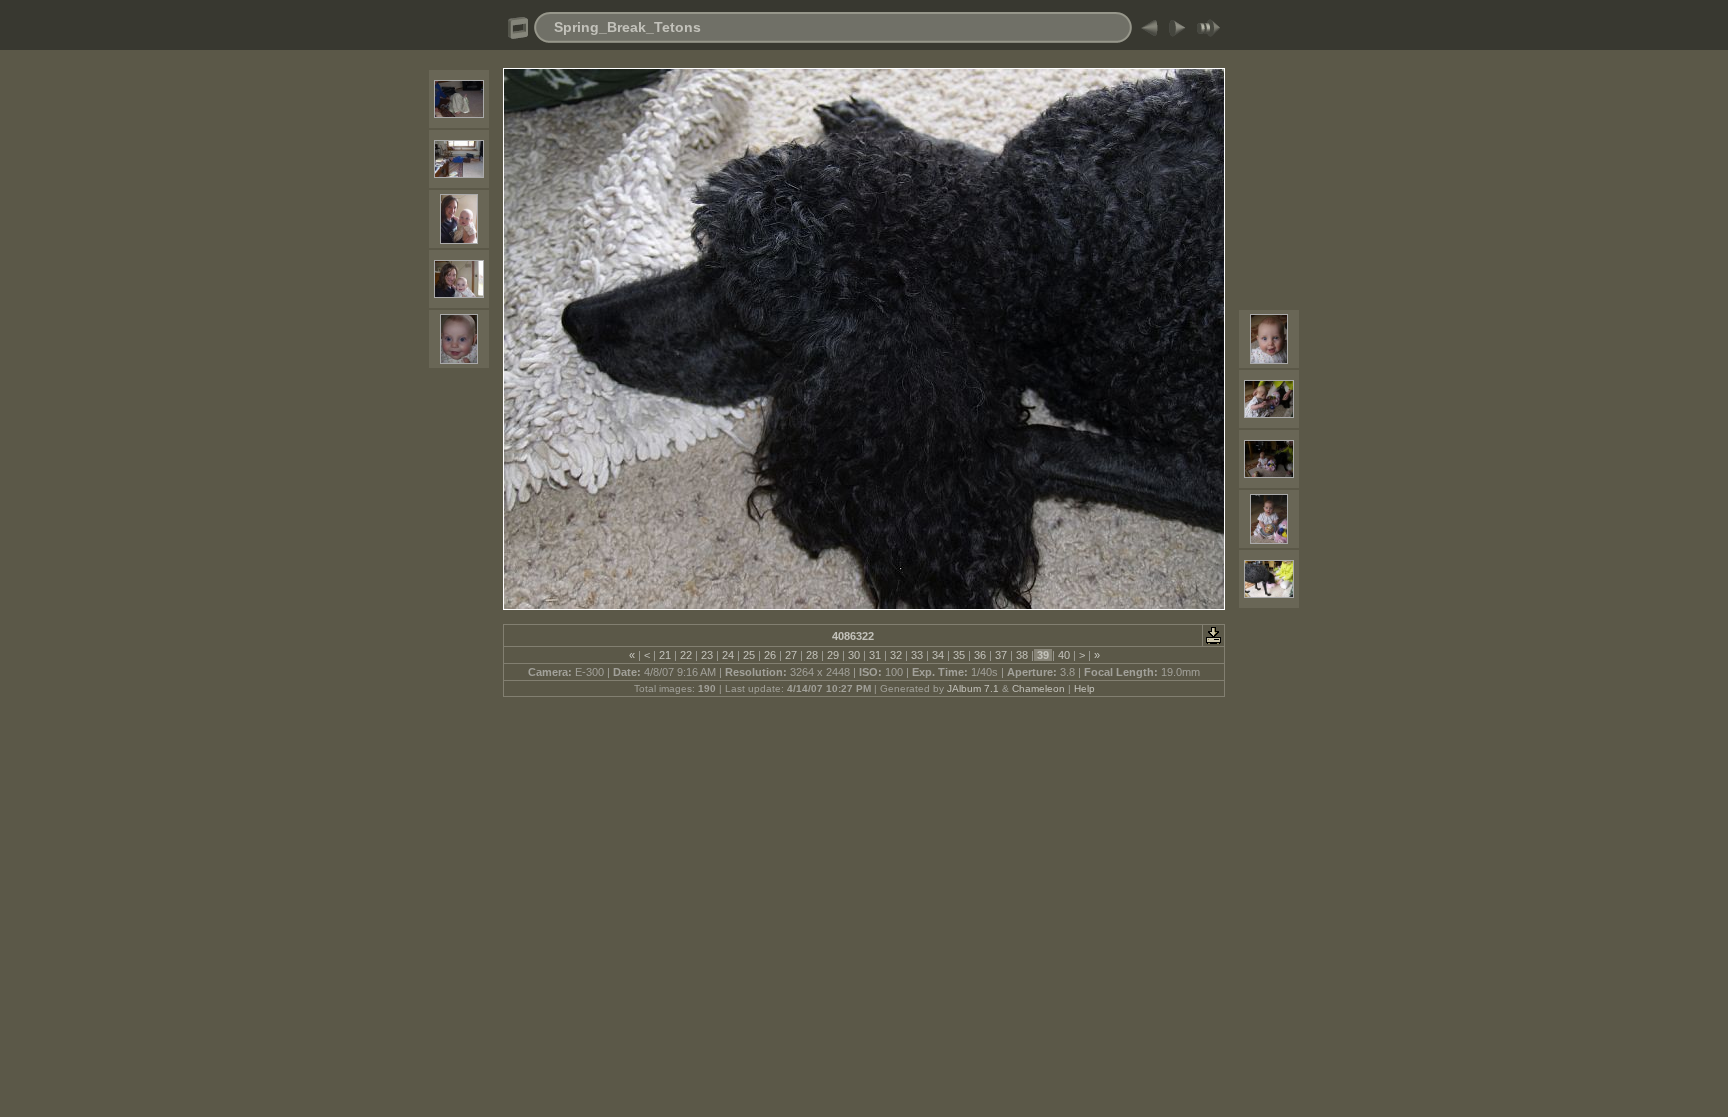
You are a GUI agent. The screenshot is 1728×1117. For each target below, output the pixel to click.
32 (896, 655)
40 (1064, 655)
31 (875, 655)
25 (749, 655)
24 (728, 655)
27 (791, 655)
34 (938, 655)
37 (1001, 655)
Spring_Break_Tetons (627, 27)
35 (959, 655)
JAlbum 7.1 (973, 688)
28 (812, 655)
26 (770, 655)
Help (1084, 688)
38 (1022, 655)
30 (854, 655)
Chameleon (1038, 688)
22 (686, 655)
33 (917, 655)
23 (707, 655)
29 (833, 655)
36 (980, 655)
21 (665, 655)
